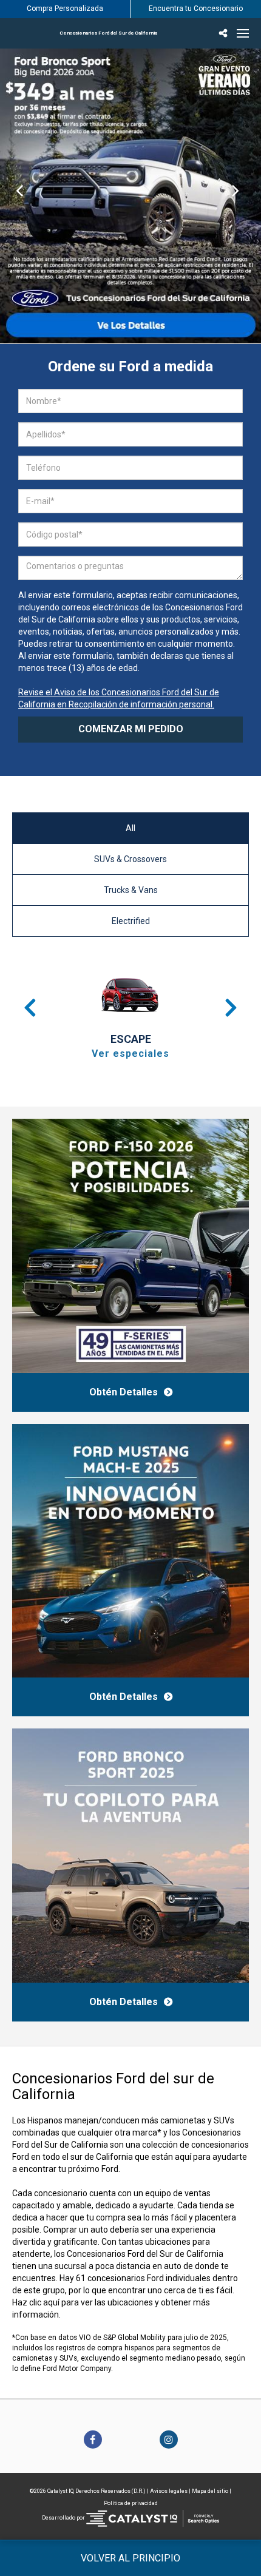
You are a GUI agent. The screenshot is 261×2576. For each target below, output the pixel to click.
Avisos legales (169, 2491)
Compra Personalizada (65, 8)
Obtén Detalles (124, 1392)
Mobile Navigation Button (243, 33)
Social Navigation (225, 33)
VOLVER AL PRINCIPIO (130, 2558)
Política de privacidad (131, 2503)
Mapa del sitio (210, 2491)
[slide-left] (20, 196)
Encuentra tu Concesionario (196, 8)
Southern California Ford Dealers (108, 33)
